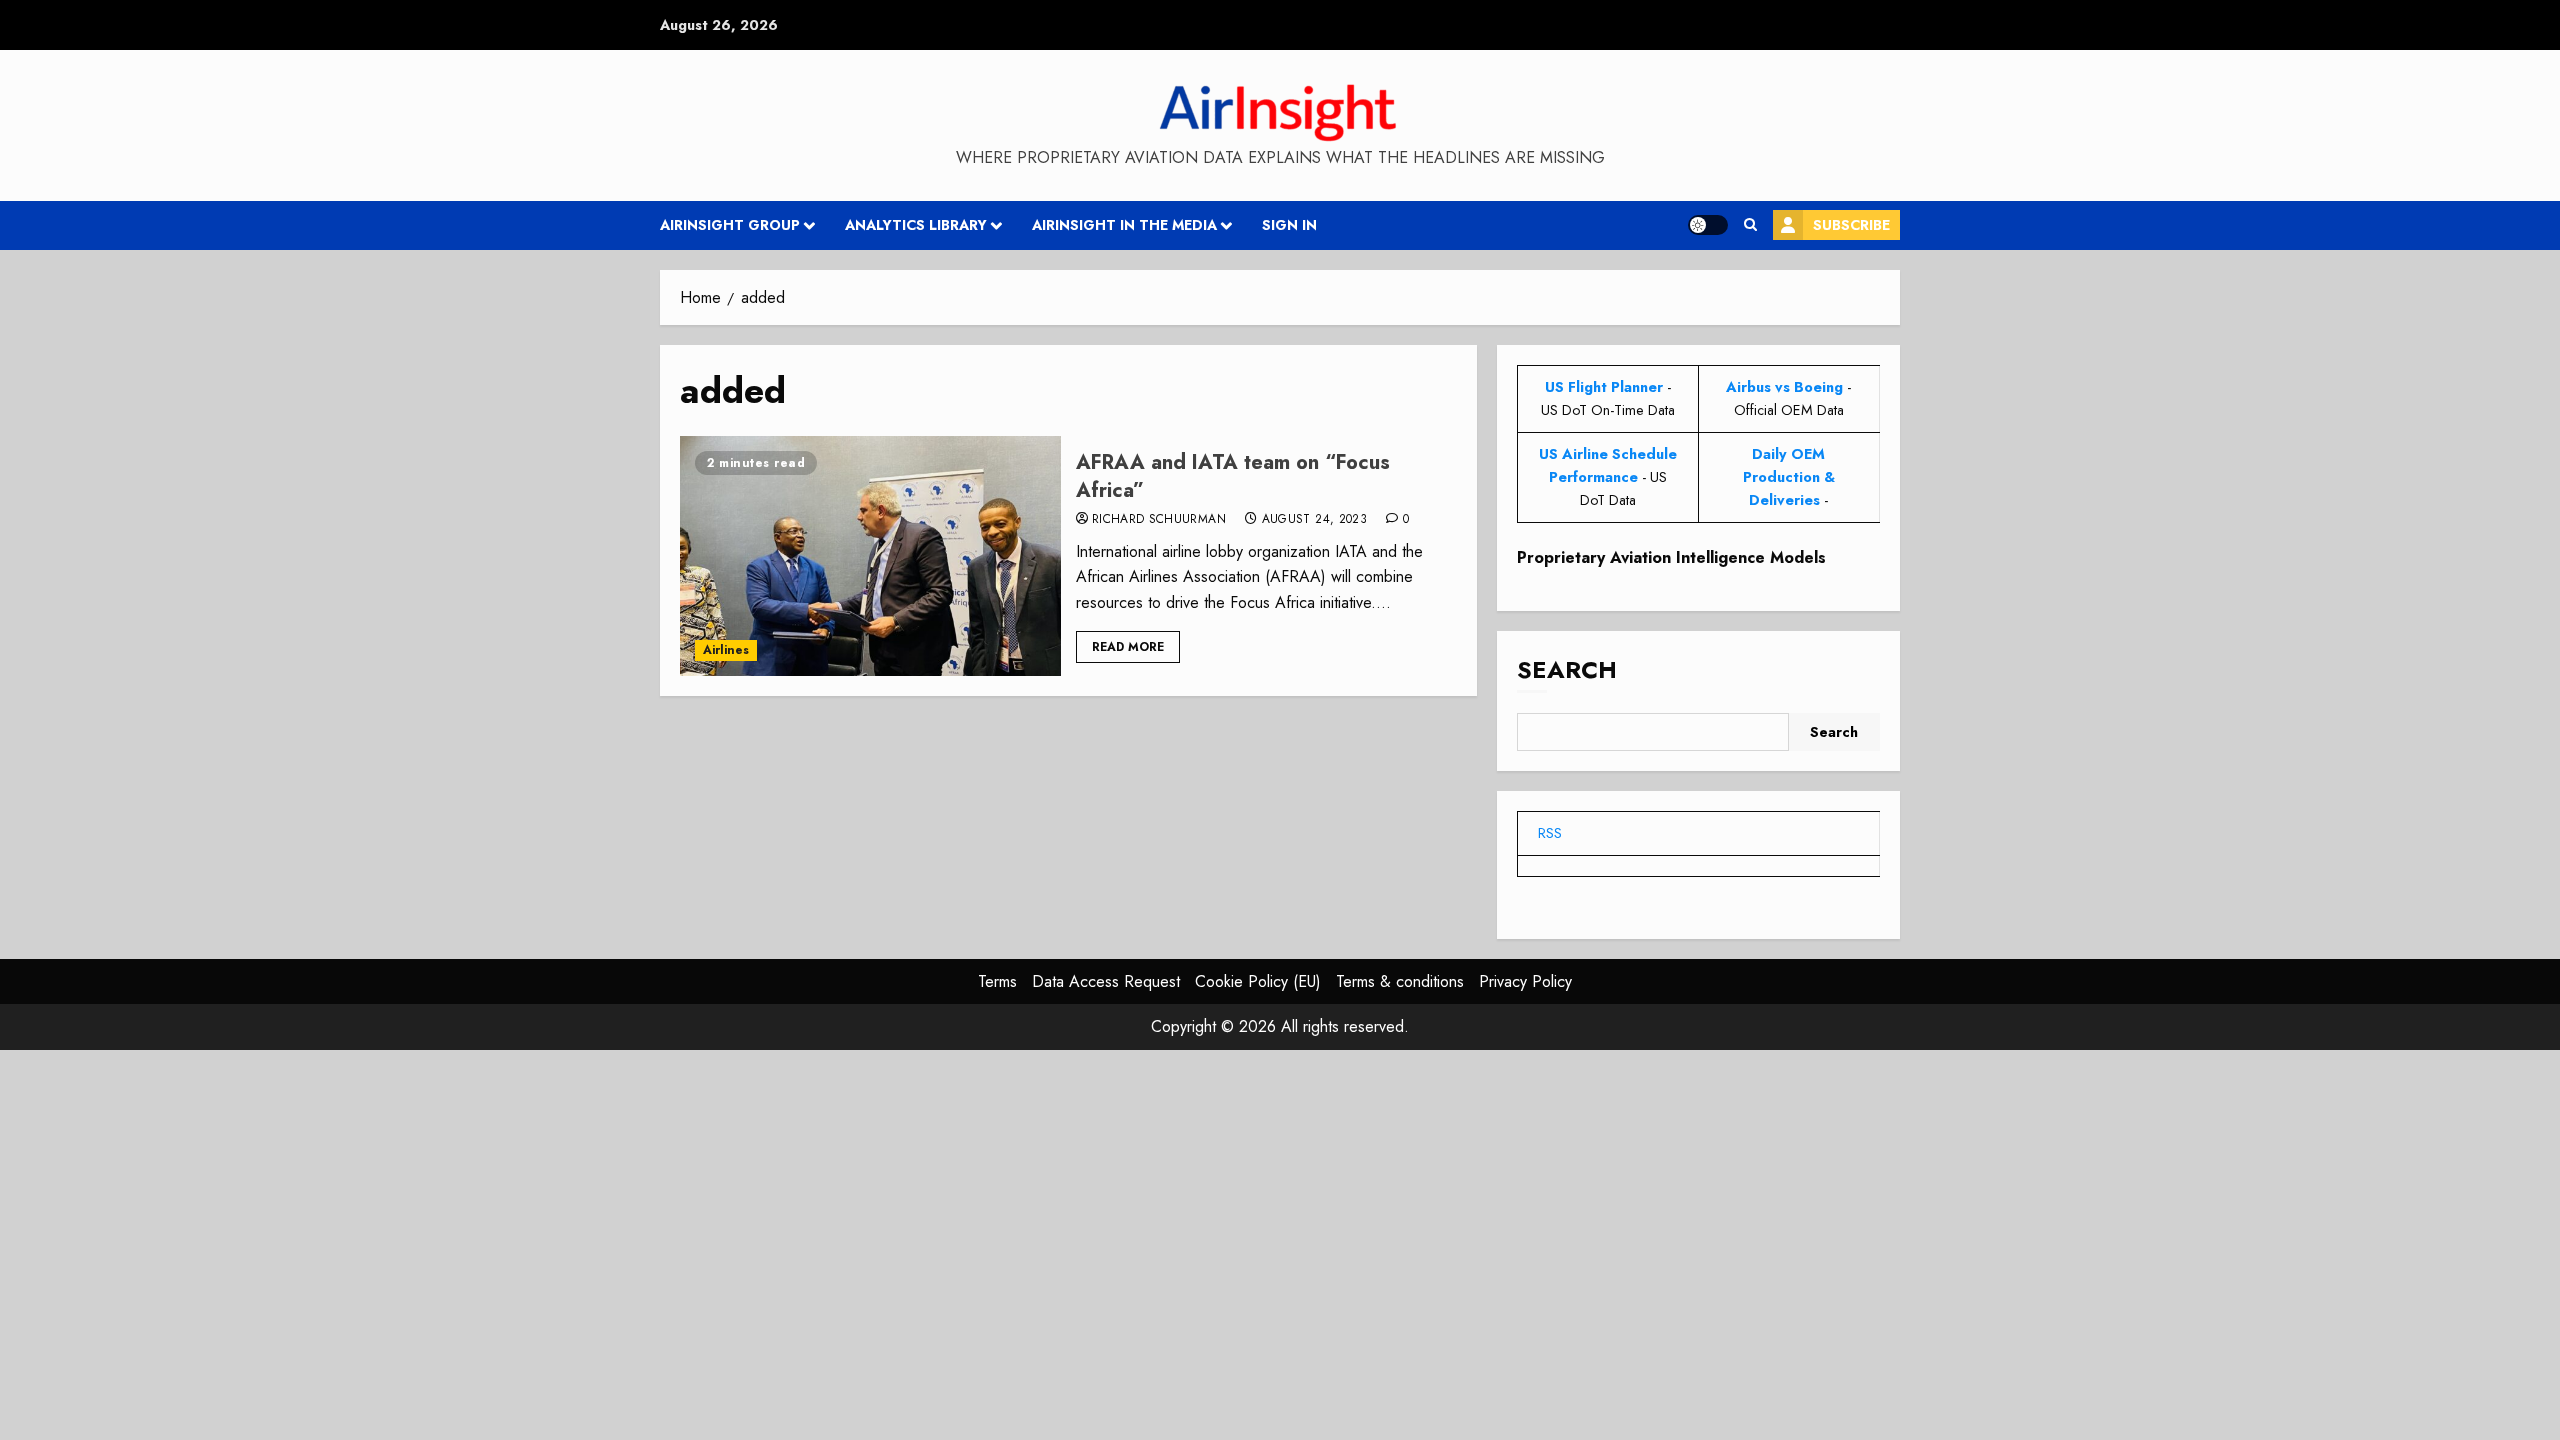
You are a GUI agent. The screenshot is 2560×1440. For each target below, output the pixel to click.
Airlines (726, 650)
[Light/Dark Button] (1708, 225)
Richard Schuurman (1159, 520)
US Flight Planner (1604, 387)
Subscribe (1851, 225)
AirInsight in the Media (1124, 225)
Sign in (1289, 225)
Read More (1128, 647)
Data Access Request (1106, 981)
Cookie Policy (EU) (1258, 981)
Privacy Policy (1525, 981)
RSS (1550, 833)
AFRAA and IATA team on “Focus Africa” (1233, 476)
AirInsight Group (730, 225)
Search (1567, 669)
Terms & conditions (1400, 981)
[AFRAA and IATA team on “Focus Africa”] (870, 556)
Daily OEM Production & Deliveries (1789, 477)
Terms (997, 981)
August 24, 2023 (1314, 520)
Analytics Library (916, 225)
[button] (1750, 225)
